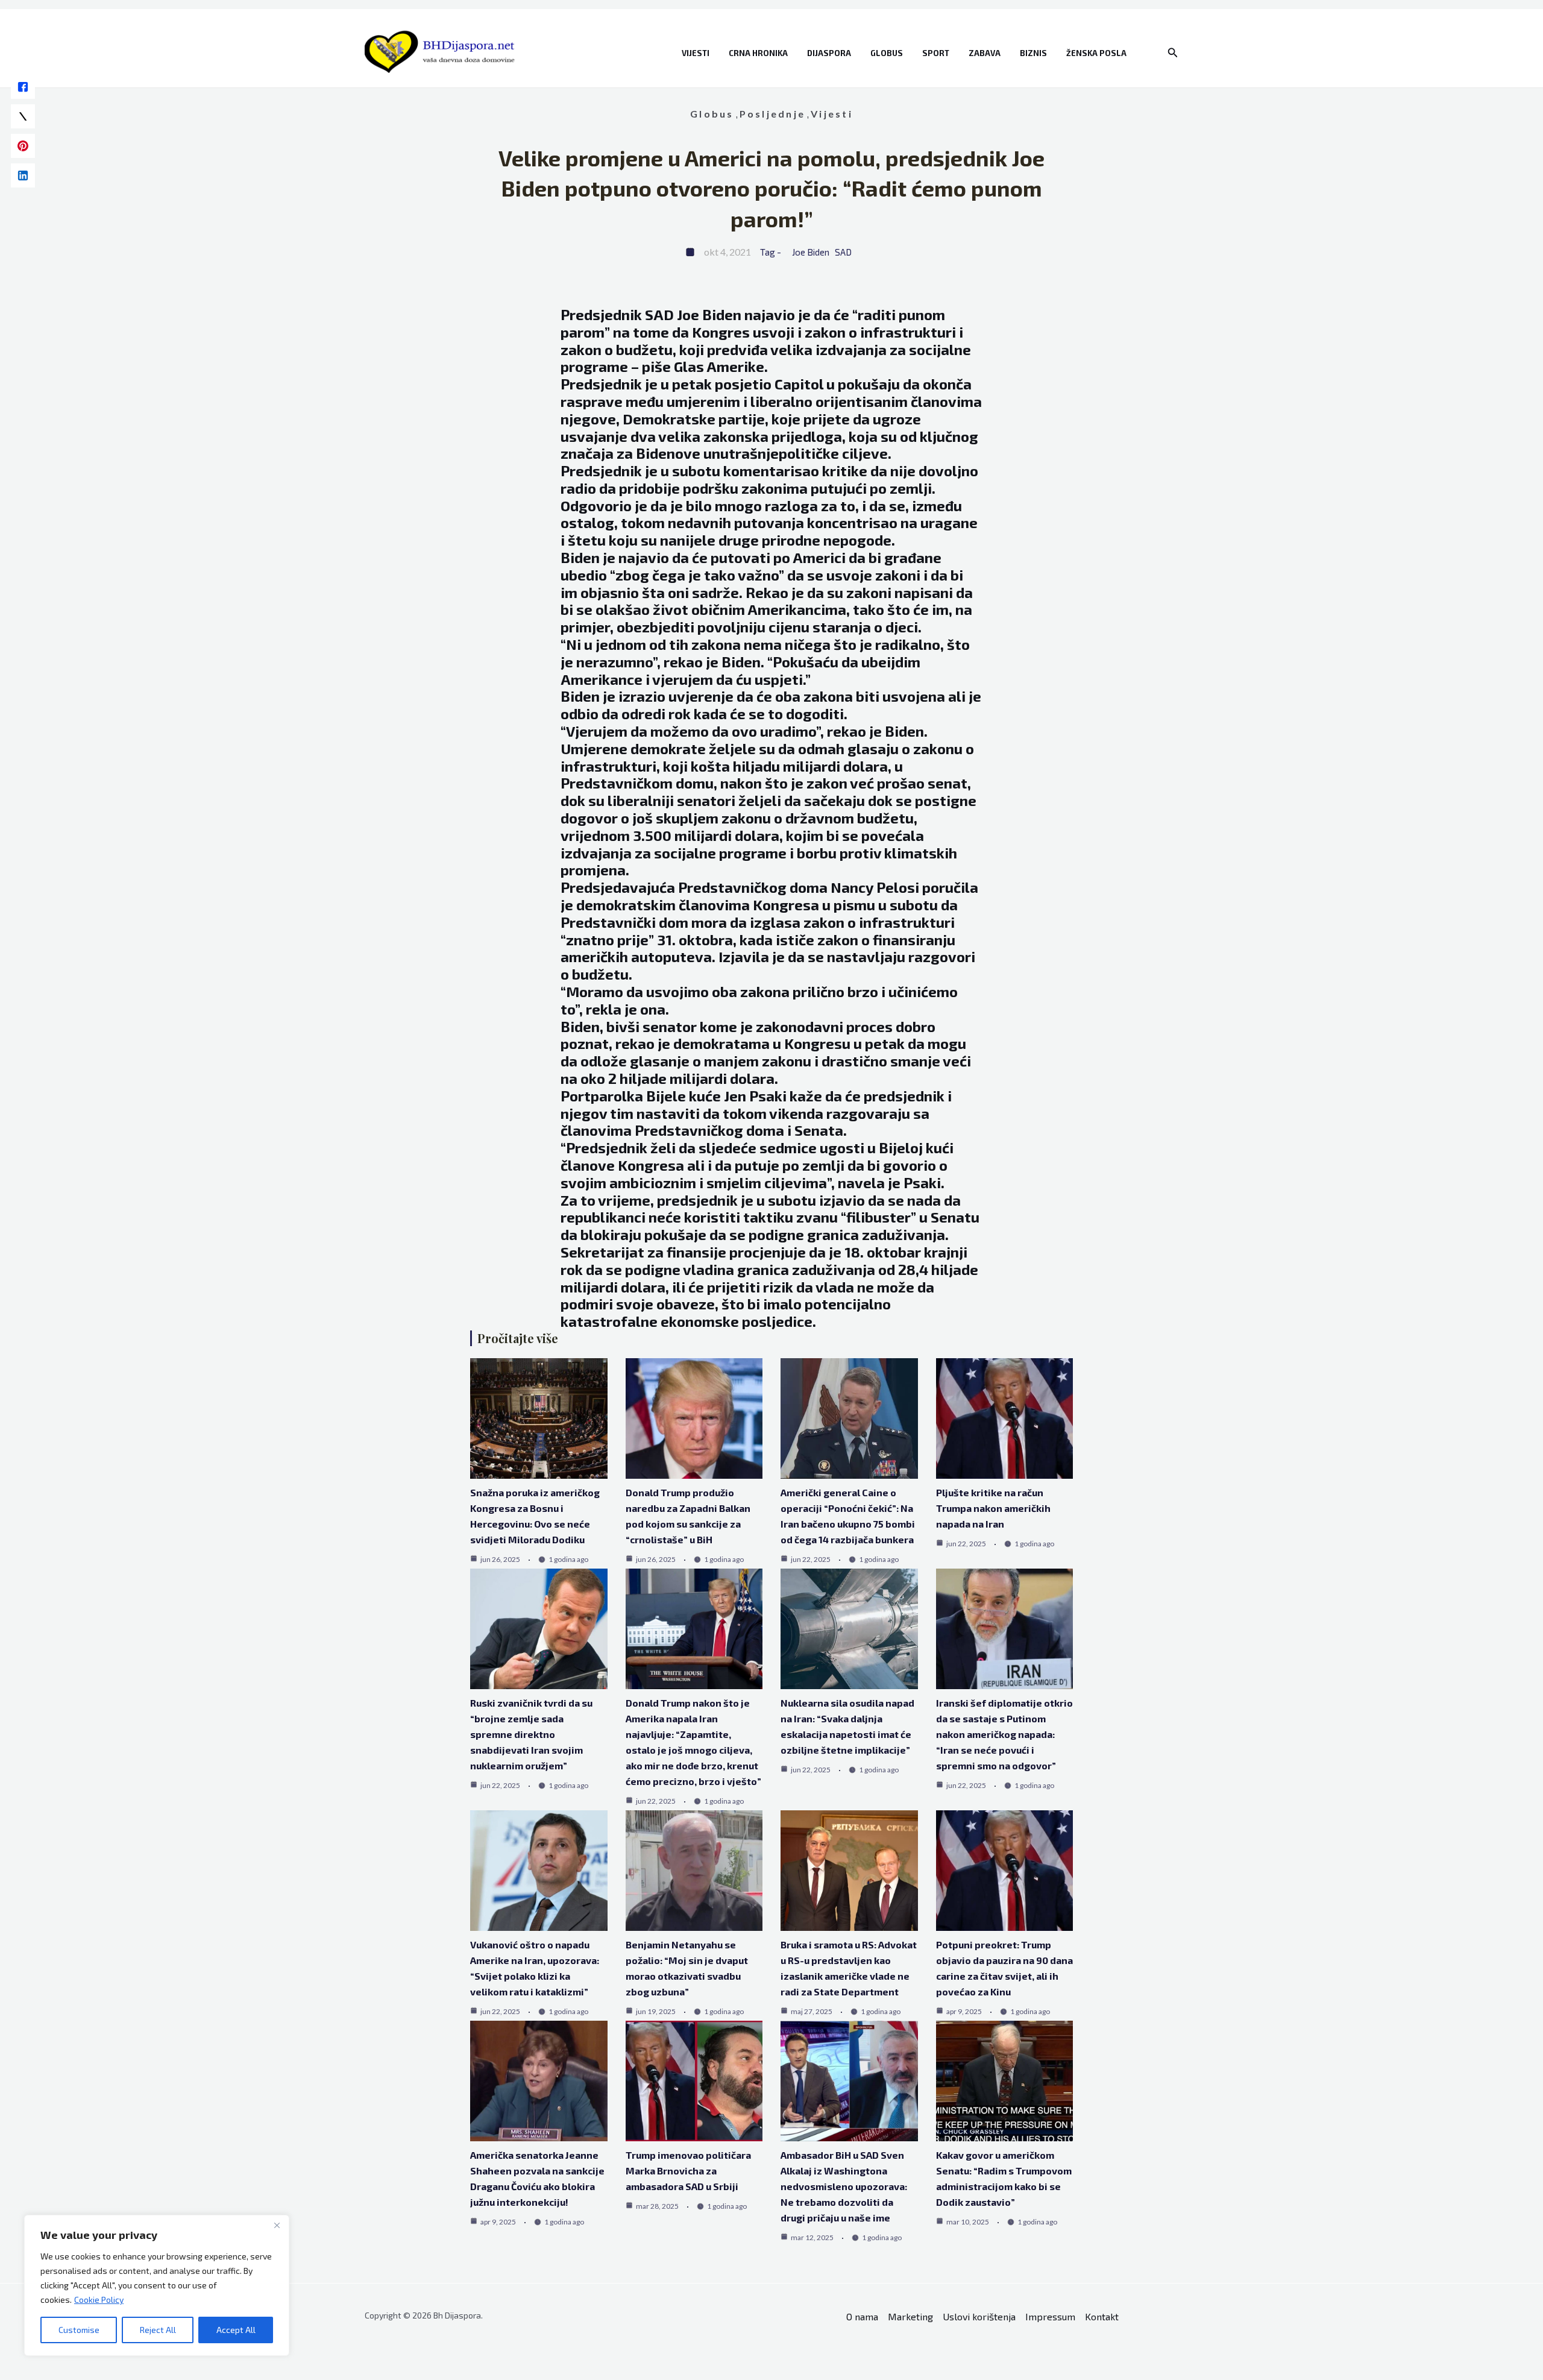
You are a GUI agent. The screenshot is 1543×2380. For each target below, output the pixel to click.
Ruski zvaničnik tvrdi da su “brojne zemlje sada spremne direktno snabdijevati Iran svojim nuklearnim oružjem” (531, 1734)
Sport (936, 53)
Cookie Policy (99, 2300)
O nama (862, 2316)
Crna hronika (758, 53)
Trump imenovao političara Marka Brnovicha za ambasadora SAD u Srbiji (688, 2171)
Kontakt (1102, 2316)
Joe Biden (811, 252)
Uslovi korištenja (979, 2316)
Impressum (1050, 2316)
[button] (1173, 53)
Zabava (985, 53)
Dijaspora (829, 53)
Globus (887, 53)
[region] (157, 2285)
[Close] (277, 2225)
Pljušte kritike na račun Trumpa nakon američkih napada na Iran (993, 1508)
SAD (843, 252)
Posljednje (772, 114)
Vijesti (696, 53)
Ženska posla (1096, 53)
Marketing (910, 2316)
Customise (79, 2330)
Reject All (158, 2330)
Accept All (236, 2330)
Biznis (1033, 53)
